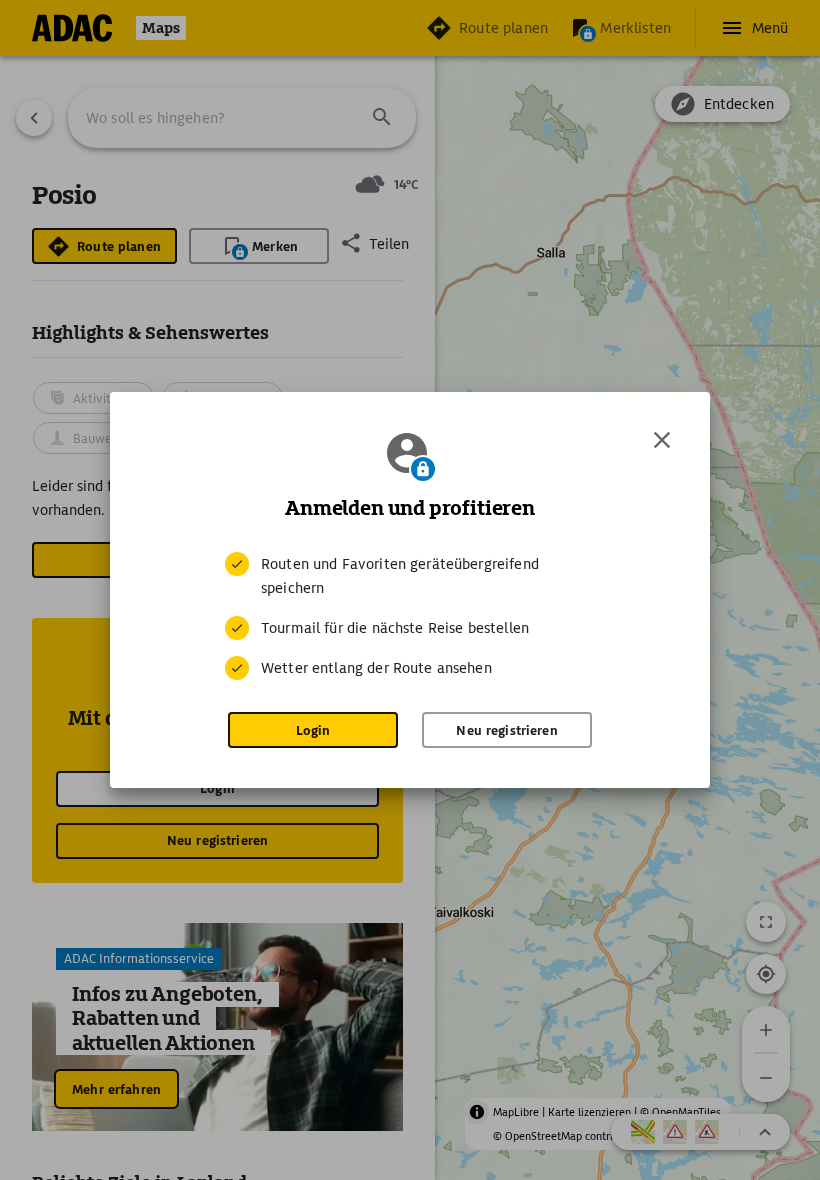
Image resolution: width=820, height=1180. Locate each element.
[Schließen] (662, 440)
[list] (410, 616)
